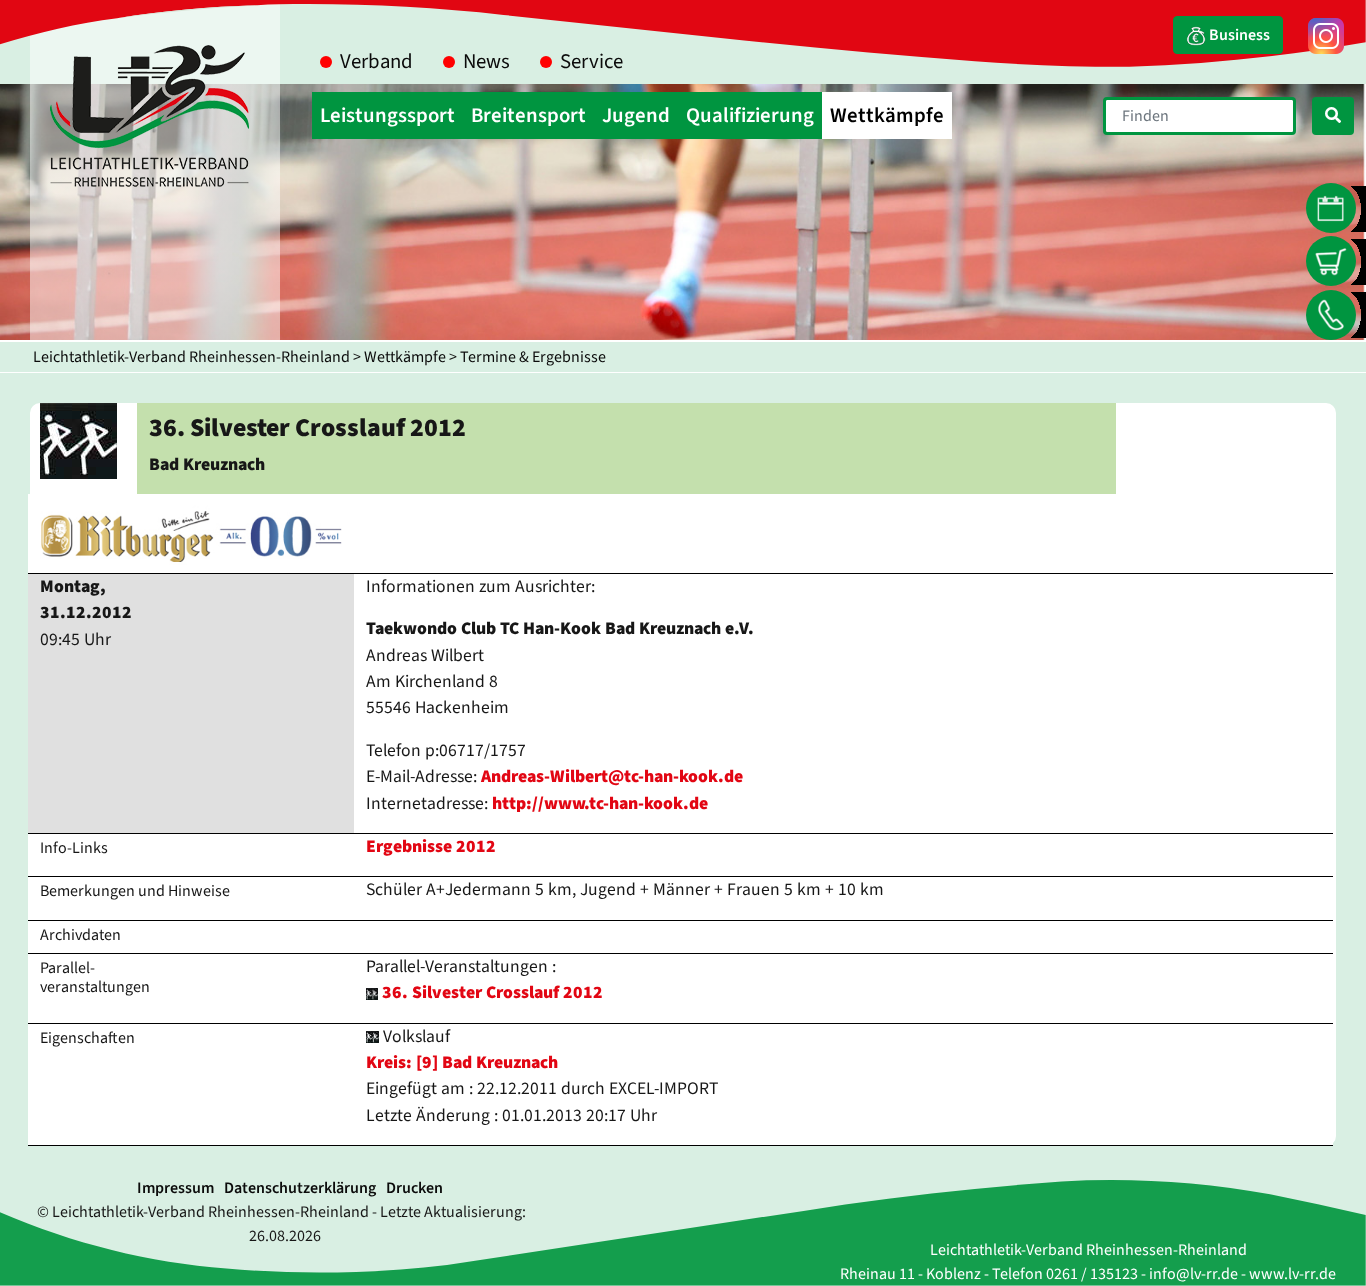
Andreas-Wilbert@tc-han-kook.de (612, 776)
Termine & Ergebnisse (533, 357)
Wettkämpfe (405, 357)
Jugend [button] (636, 115)
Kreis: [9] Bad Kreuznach (462, 1062)
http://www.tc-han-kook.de (600, 803)
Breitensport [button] (528, 115)
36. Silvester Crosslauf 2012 (492, 992)
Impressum (175, 1188)
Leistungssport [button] (387, 115)
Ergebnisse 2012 (431, 846)
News (486, 61)
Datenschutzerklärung (300, 1188)
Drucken (414, 1188)
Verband (376, 61)
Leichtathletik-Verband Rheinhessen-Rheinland (191, 357)
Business (1238, 35)
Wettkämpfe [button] (887, 115)
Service (591, 61)
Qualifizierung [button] (750, 115)
